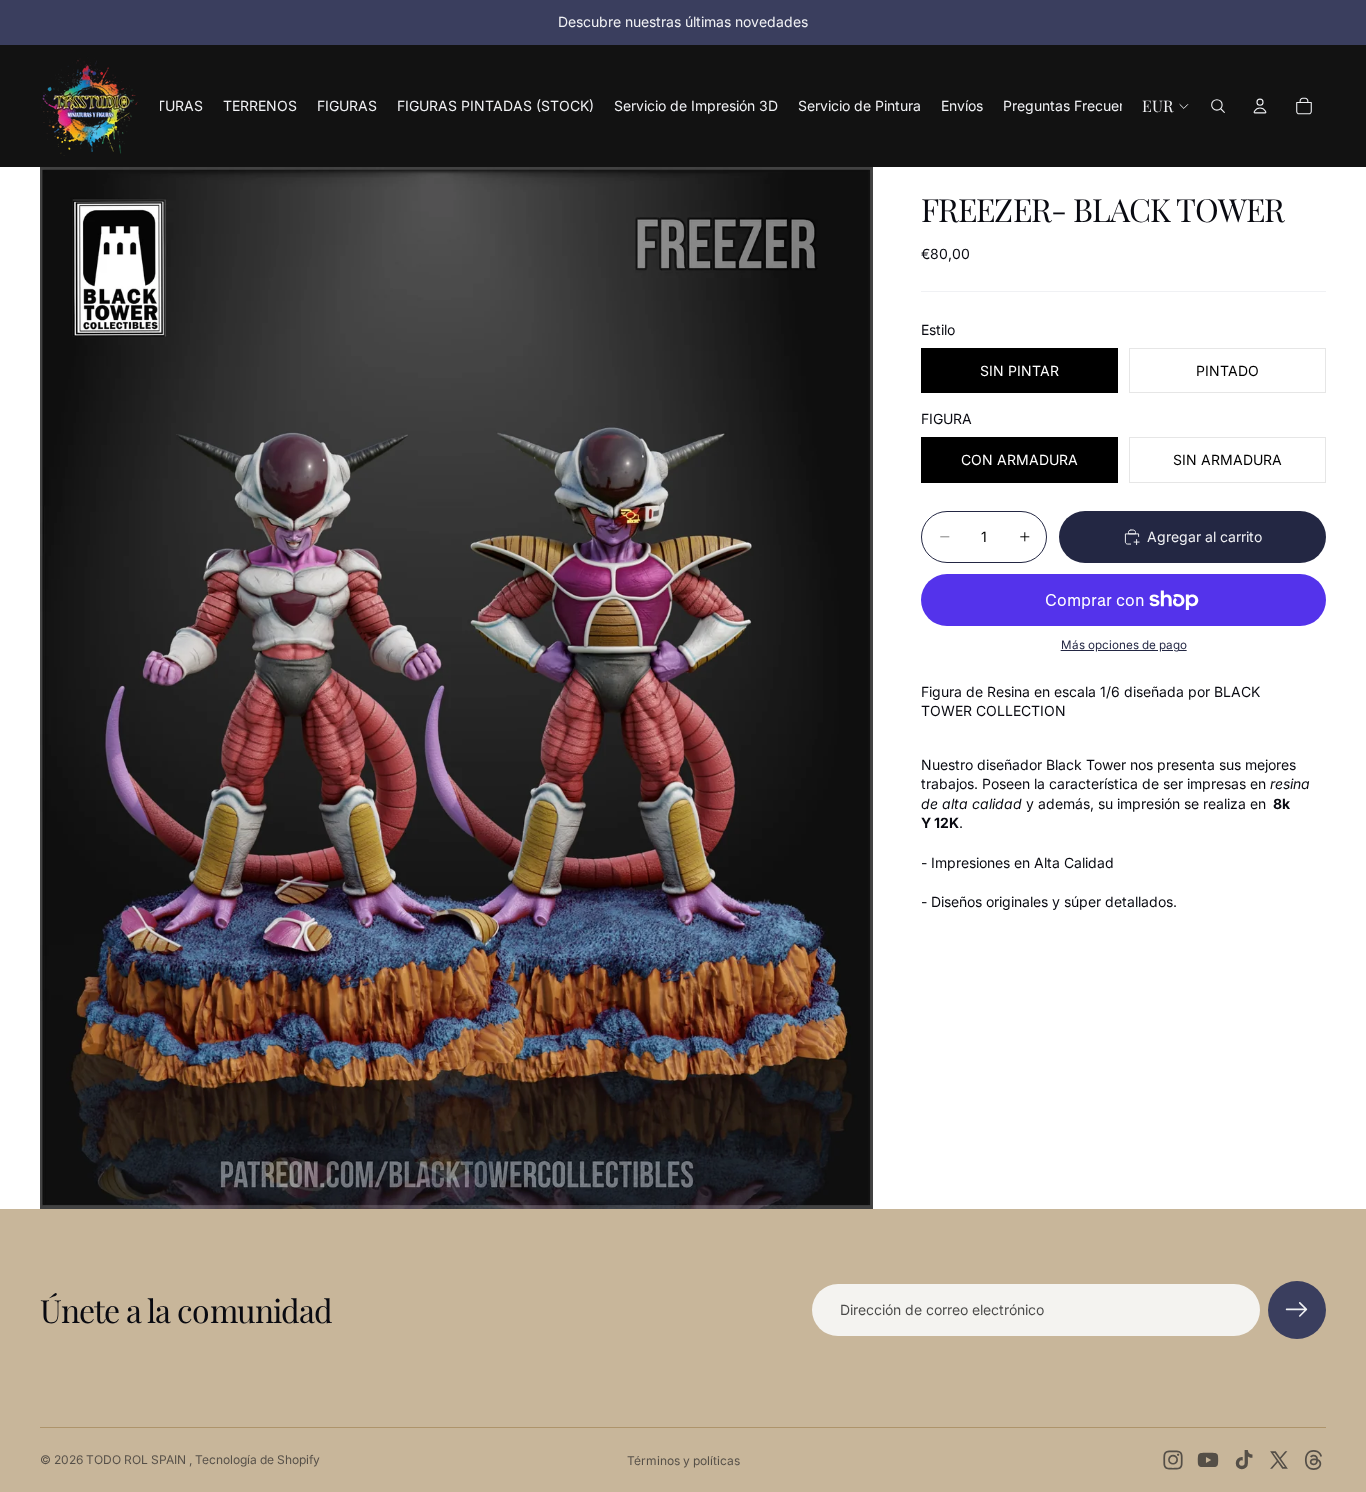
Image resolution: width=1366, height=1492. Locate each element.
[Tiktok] (1244, 1460)
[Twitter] (1279, 1460)
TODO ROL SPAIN (137, 1459)
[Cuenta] (1260, 106)
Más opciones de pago (1124, 646)
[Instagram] (1173, 1460)
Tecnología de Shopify (257, 1459)
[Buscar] (1218, 106)
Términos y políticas (683, 1460)
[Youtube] (1208, 1460)
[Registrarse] (1297, 1310)
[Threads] (1314, 1460)
